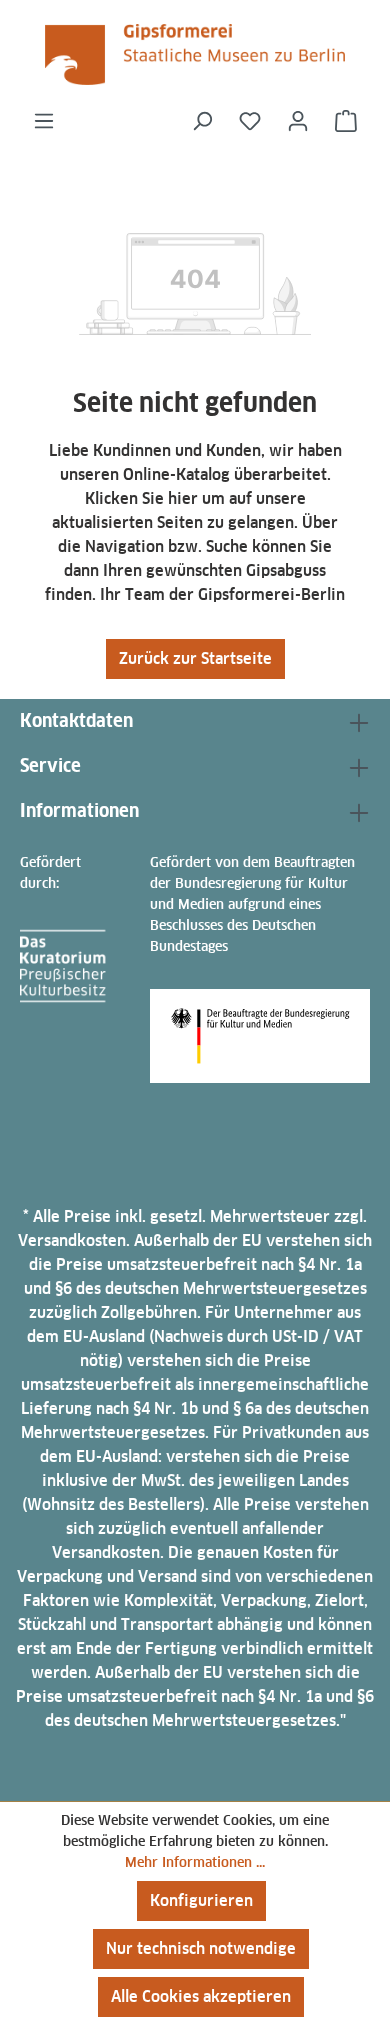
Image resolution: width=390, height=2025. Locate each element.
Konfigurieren (201, 1900)
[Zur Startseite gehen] (195, 54)
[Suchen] (202, 121)
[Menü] (44, 121)
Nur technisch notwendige (201, 1948)
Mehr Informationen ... (195, 1862)
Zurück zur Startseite (195, 658)
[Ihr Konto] (298, 121)
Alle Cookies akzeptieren (201, 1996)
